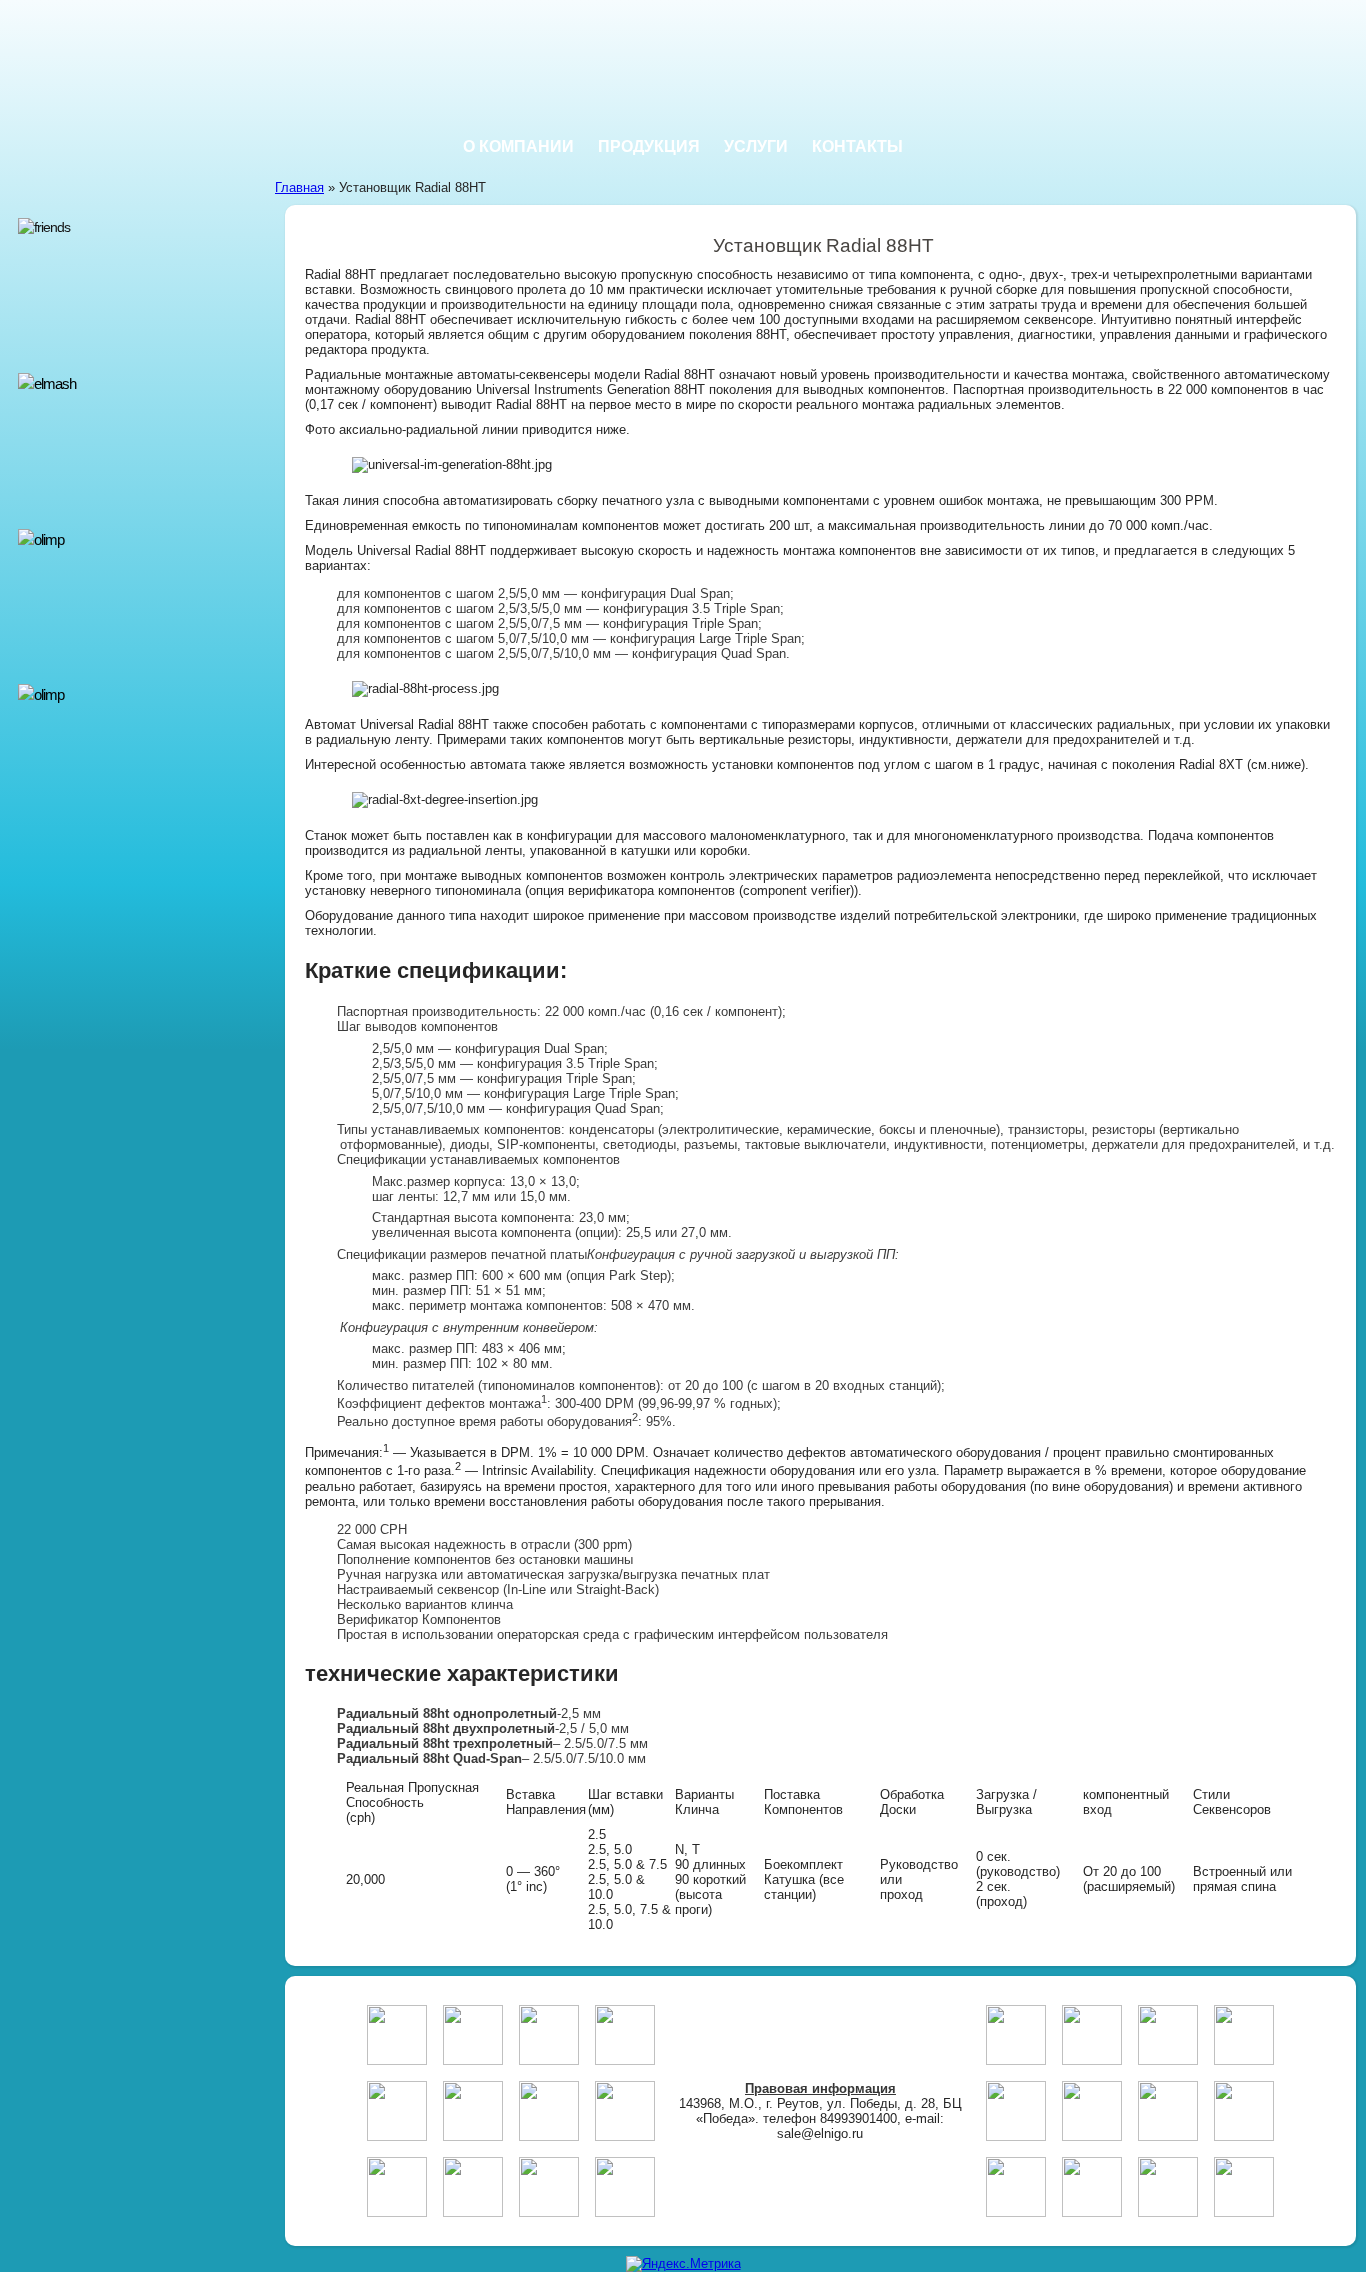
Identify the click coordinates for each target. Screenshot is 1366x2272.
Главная (299, 187)
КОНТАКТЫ (857, 146)
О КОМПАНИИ (518, 146)
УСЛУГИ (756, 146)
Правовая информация (820, 2088)
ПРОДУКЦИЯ (649, 146)
